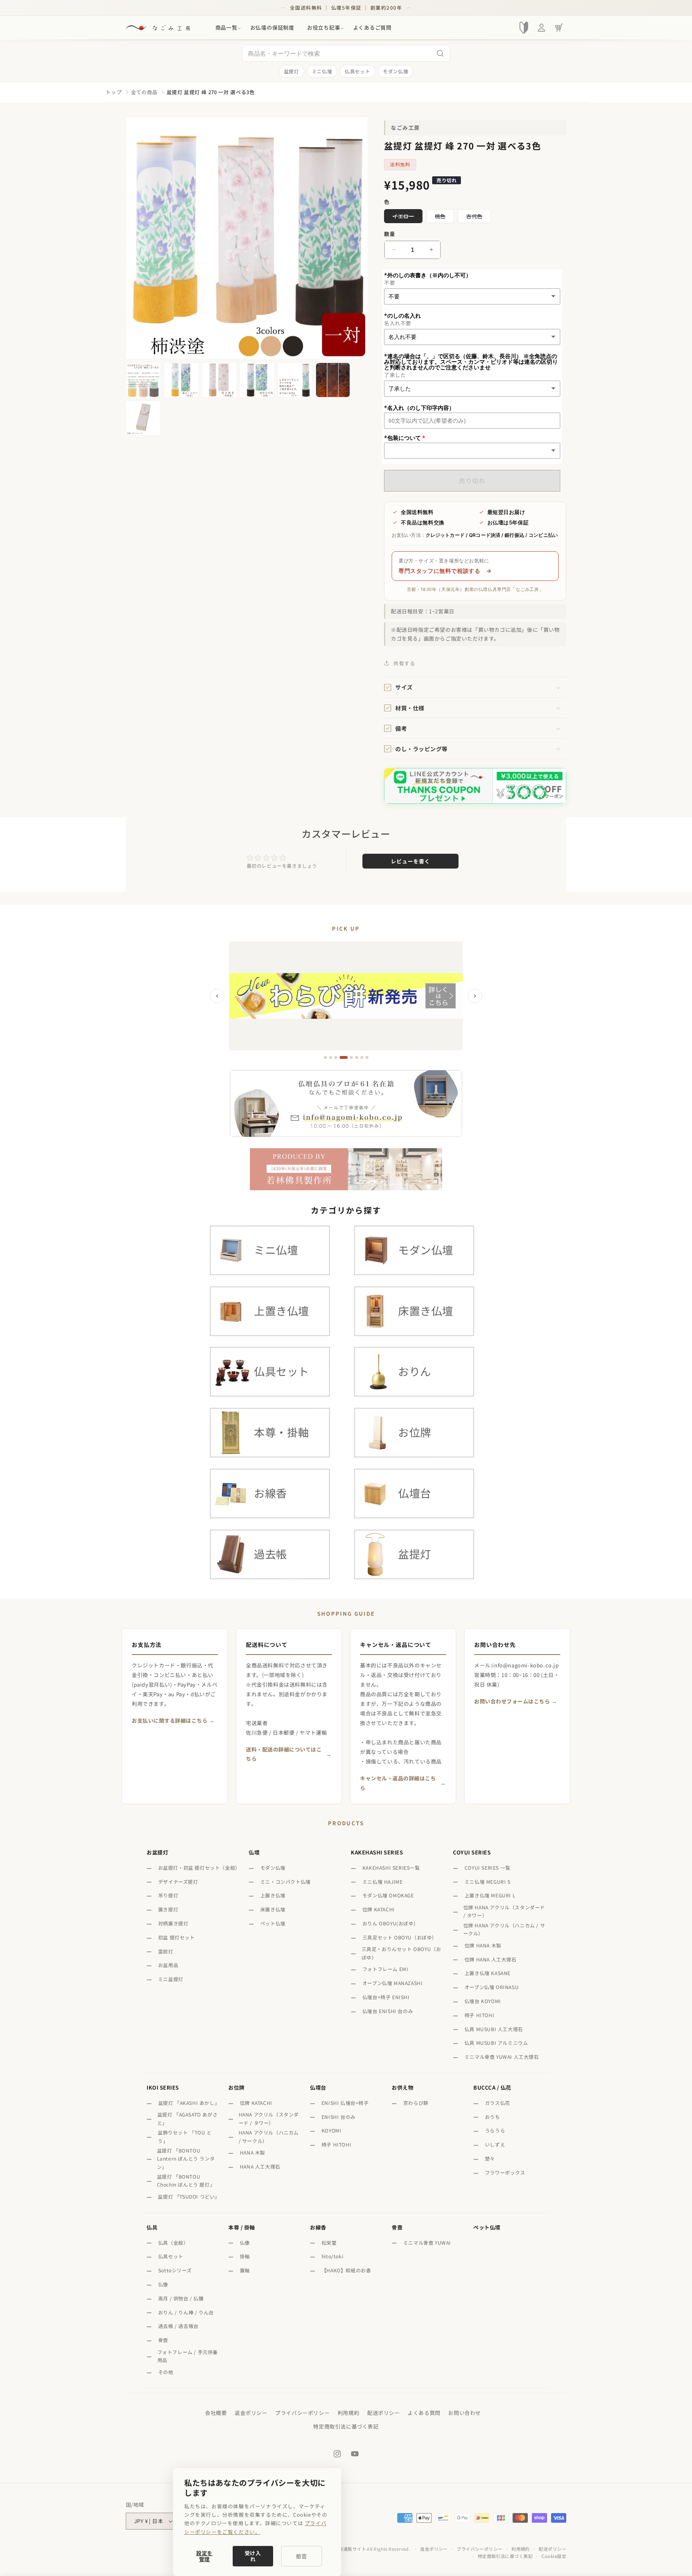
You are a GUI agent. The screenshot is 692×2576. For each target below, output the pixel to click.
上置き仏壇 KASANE (488, 1973)
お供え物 (402, 2087)
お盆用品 (168, 1965)
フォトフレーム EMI (385, 1969)
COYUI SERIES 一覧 (488, 1867)
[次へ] (475, 996)
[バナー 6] (357, 1057)
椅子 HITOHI (479, 2015)
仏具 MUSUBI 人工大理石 (494, 2029)
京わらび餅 (416, 2103)
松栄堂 (329, 2242)
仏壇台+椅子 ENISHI (386, 1997)
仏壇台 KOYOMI (483, 2001)
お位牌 (236, 2087)
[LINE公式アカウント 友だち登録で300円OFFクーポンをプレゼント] (475, 786)
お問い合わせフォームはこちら (512, 1701)
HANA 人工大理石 (260, 2166)
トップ (114, 92)
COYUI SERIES (472, 1852)
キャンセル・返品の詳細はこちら (398, 1783)
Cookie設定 (554, 2556)
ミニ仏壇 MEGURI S (488, 1882)
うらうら (495, 2130)
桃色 (443, 218)
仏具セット (357, 71)
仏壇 (254, 1852)
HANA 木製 (252, 2152)
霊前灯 (166, 1951)
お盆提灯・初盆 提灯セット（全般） (199, 1867)
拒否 (302, 2556)
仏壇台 (318, 2087)
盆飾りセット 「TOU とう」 (185, 2136)
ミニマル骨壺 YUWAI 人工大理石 (502, 2057)
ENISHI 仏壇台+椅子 (345, 2103)
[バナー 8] (367, 1057)
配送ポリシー (384, 2413)
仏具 (152, 2227)
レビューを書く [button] (410, 861)
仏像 (163, 2284)
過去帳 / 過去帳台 (178, 2326)
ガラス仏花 (498, 2103)
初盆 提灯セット (177, 1937)
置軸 (245, 2270)
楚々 (490, 2158)
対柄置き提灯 (173, 1923)
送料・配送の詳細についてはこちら (284, 1754)
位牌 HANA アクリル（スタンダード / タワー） (504, 1911)
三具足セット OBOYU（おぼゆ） (400, 1937)
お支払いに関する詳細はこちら (170, 1720)
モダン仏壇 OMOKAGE (388, 1895)
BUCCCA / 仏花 (492, 2087)
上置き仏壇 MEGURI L (490, 1895)
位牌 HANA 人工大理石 (491, 1959)
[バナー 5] (349, 1057)
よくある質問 (424, 2413)
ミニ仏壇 (322, 71)
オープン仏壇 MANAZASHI (393, 1983)
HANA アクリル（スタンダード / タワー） (269, 2118)
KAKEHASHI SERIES (377, 1852)
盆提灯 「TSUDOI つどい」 (188, 2196)
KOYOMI (332, 2130)
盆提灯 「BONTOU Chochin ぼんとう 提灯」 (186, 2180)
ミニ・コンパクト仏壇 (286, 1882)
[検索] (440, 53)
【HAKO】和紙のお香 (346, 2270)
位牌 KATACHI (379, 1909)
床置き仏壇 (273, 1909)
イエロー (406, 218)
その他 (166, 2372)
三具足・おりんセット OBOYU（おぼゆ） (401, 1953)
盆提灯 (292, 71)
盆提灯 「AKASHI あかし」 (188, 2103)
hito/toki (332, 2256)
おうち (493, 2117)
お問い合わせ (465, 2413)
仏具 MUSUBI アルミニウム (496, 2043)
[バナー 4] (341, 1057)
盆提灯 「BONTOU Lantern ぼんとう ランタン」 (186, 2159)
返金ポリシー (251, 2413)
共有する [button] (404, 663)
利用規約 (348, 2413)
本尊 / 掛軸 (242, 2227)
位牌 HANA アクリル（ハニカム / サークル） (504, 1929)
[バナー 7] (362, 1057)
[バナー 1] (325, 1057)
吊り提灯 (168, 1895)
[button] (226, 28)
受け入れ (253, 2556)
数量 (389, 234)
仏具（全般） (173, 2242)
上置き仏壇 (273, 1895)
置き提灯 (168, 1909)
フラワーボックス (505, 2172)
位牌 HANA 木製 (483, 1945)
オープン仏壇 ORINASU (492, 1987)
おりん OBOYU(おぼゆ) (389, 1923)
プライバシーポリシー (302, 2413)
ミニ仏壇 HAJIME (383, 1882)
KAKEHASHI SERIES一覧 (391, 1867)
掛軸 (245, 2256)
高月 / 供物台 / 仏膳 (181, 2298)
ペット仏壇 (273, 1923)
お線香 (318, 2227)
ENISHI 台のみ (339, 2117)
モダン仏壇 (395, 71)
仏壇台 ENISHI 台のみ (388, 2011)
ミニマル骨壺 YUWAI (427, 2242)
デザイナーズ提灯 (178, 1882)
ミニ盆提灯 (171, 1979)
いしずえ (495, 2144)
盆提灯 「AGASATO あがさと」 (188, 2118)
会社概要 (216, 2413)
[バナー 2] (331, 1057)
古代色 (477, 218)
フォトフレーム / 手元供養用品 (188, 2356)
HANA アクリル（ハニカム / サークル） (269, 2136)
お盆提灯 (157, 1852)
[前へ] (217, 996)
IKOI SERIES (163, 2087)
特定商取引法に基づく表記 (346, 2426)
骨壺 (163, 2340)
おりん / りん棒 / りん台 (186, 2312)
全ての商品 (144, 92)
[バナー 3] (336, 1057)
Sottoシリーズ (175, 2270)
